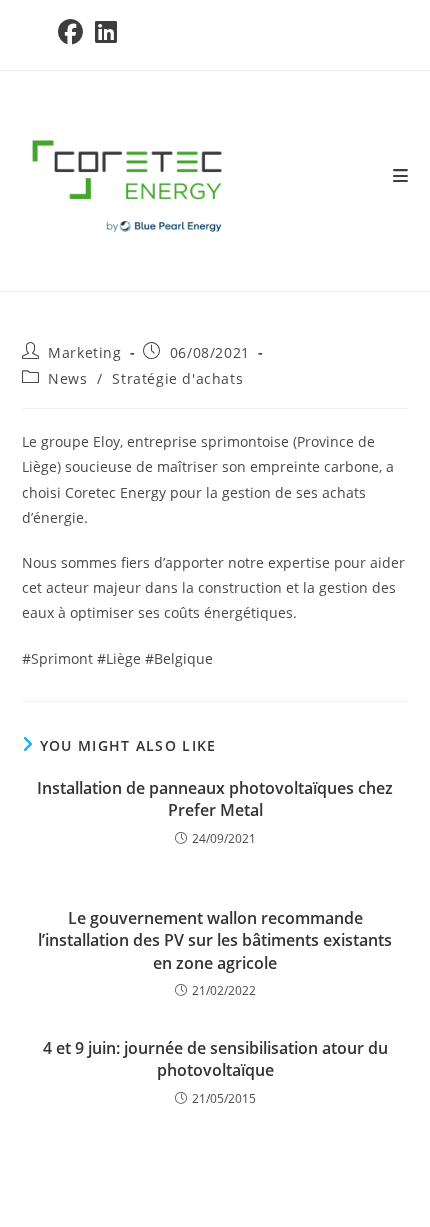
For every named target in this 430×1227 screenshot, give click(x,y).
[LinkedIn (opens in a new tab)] (106, 32)
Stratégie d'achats (177, 378)
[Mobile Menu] (401, 176)
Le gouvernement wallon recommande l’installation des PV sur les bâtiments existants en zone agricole (215, 940)
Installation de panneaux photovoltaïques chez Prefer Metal (215, 799)
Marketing (84, 352)
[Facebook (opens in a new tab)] (73, 32)
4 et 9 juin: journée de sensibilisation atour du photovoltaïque (215, 1059)
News (67, 378)
